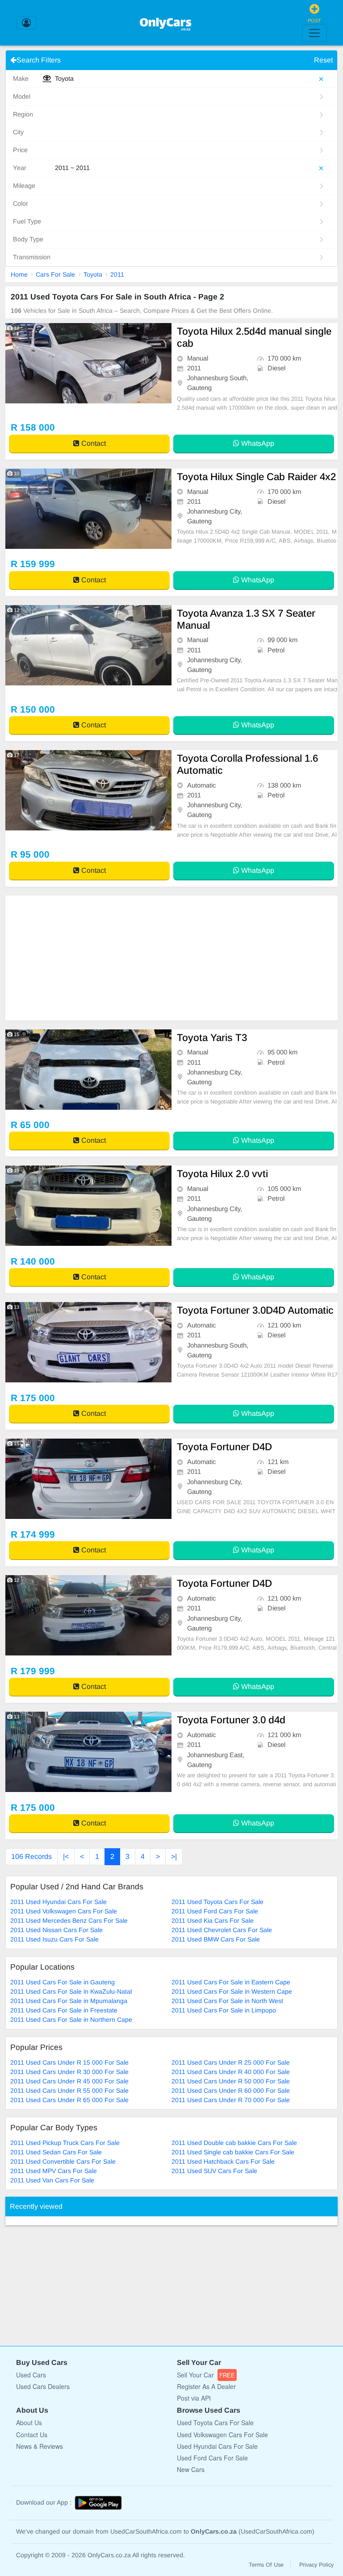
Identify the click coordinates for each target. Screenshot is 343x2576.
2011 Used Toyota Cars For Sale (218, 1902)
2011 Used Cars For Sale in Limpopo (224, 2010)
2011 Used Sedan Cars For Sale (56, 2152)
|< (66, 1856)
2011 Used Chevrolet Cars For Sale (222, 1930)
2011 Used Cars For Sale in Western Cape (232, 1991)
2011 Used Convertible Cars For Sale (63, 2161)
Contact (93, 443)
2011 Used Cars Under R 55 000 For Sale (69, 2091)
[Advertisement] (171, 958)
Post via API (194, 2398)
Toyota (93, 274)
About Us (29, 2423)
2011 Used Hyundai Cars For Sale (59, 1902)
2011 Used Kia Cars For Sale (213, 1921)
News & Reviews (40, 2446)
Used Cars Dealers (43, 2386)
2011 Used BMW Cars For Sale (216, 1939)
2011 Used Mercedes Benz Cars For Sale (69, 1921)
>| (174, 1856)
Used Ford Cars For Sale (212, 2458)
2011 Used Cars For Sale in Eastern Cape (231, 1982)
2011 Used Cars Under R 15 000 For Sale (69, 2062)
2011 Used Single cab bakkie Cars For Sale (233, 2152)
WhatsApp (257, 443)
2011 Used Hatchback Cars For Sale (223, 2161)
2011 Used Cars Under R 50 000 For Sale (231, 2081)
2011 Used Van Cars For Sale (52, 2180)
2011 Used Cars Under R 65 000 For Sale (69, 2100)
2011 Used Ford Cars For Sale (215, 1911)
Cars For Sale (55, 274)
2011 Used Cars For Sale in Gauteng (63, 1982)
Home (19, 274)
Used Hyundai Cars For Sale (217, 2446)
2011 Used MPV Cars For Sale (54, 2171)
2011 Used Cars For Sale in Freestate (64, 2010)
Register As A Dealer (206, 2386)
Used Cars (31, 2375)
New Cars (191, 2469)
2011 (117, 274)
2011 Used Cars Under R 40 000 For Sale (231, 2072)
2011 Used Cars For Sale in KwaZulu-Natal (71, 1991)
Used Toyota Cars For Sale (215, 2423)
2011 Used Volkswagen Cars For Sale (64, 1911)
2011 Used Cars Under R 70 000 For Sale (231, 2100)
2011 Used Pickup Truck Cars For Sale (65, 2143)
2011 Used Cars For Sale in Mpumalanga (69, 2001)
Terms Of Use (266, 2565)
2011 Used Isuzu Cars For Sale (54, 1939)
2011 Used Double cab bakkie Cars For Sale (234, 2143)
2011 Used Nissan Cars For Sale (56, 1930)
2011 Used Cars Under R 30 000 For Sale (69, 2072)
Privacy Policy (316, 2565)
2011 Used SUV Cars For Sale (214, 2171)
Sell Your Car (206, 2375)
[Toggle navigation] (314, 33)
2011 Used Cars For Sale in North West (227, 2001)
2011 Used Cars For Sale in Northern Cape (71, 2020)
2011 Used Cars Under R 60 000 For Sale (231, 2091)
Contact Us (32, 2435)
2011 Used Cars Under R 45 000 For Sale (69, 2081)
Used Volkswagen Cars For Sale (222, 2435)
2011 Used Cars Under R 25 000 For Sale (231, 2062)
